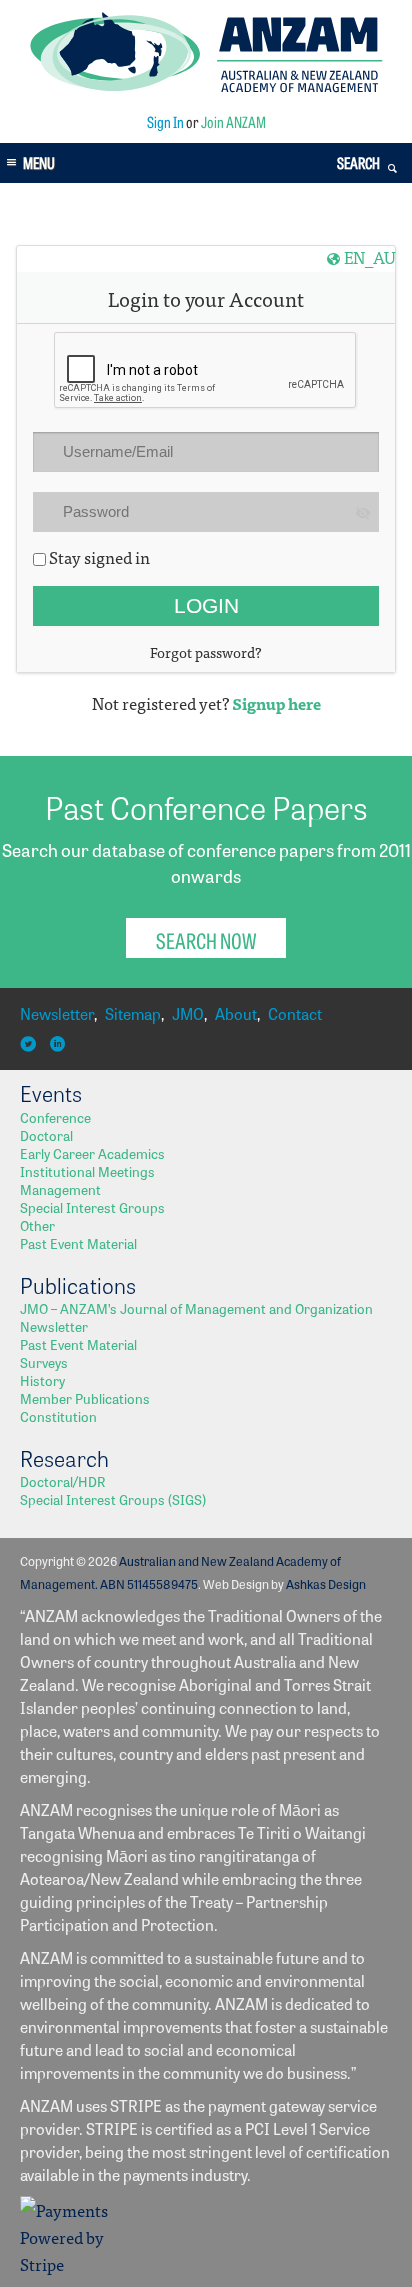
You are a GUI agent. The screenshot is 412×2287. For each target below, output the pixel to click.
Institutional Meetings (87, 1171)
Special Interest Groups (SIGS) (113, 1499)
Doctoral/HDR (62, 1481)
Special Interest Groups (92, 1207)
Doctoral (46, 1135)
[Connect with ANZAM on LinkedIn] (60, 1044)
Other (37, 1225)
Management (60, 1189)
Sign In (165, 121)
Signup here (276, 703)
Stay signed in (98, 556)
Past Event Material (78, 1243)
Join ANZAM (233, 121)
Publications (78, 1285)
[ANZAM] (206, 86)
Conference (55, 1117)
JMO (188, 1013)
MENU (39, 162)
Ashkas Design (326, 1583)
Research (64, 1458)
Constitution (58, 1416)
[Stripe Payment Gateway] (70, 2263)
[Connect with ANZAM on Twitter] (30, 1044)
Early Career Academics (92, 1153)
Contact (295, 1013)
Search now (206, 939)
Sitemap (133, 1013)
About (236, 1013)
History (42, 1380)
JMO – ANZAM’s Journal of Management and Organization (196, 1308)
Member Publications (85, 1398)
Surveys (44, 1362)
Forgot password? (206, 651)
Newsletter (57, 1013)
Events (51, 1093)
